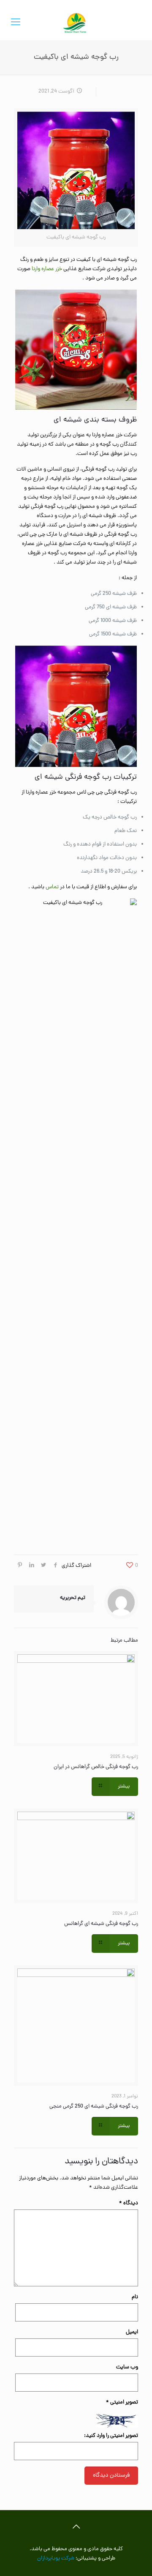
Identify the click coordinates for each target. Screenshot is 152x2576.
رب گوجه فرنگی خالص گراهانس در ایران (96, 1767)
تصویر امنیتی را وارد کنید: (111, 2436)
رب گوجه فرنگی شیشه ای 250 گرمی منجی (94, 2107)
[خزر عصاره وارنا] (76, 23)
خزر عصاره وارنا (47, 269)
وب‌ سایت (127, 2367)
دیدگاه (129, 2203)
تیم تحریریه (73, 1598)
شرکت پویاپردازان (56, 2558)
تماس (52, 887)
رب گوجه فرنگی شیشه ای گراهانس (101, 1924)
